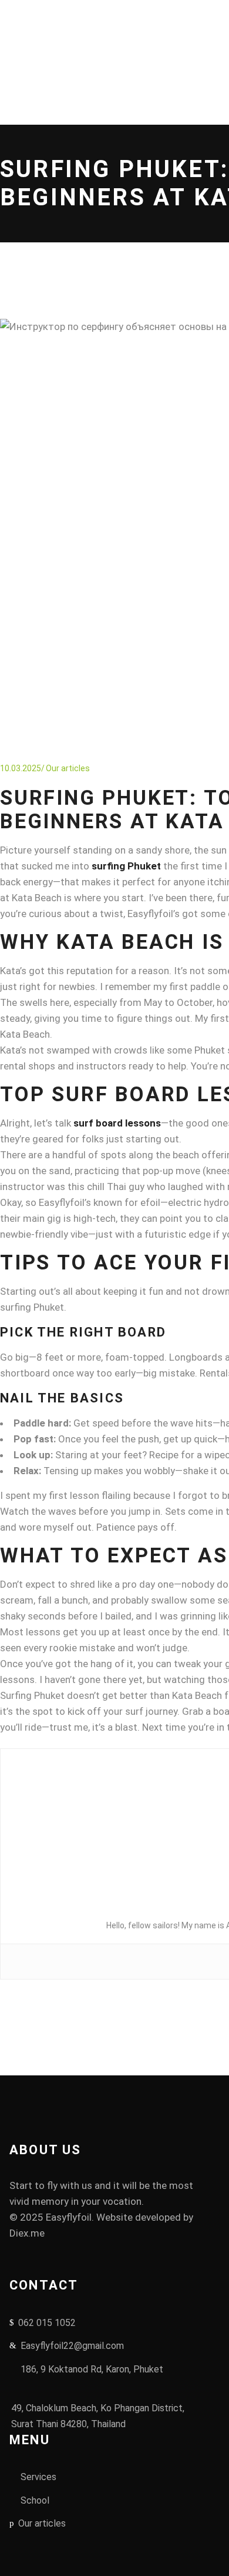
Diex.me (27, 2233)
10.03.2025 (21, 768)
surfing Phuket (126, 866)
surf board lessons (117, 1123)
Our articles (68, 768)
